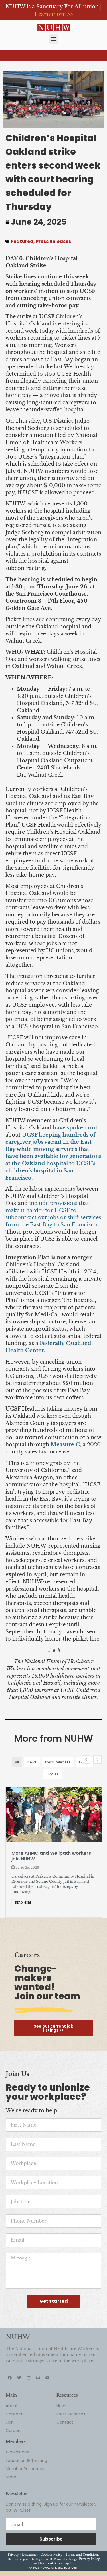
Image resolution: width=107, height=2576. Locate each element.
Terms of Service (52, 2563)
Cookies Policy (51, 2555)
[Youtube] (47, 2378)
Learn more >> (54, 14)
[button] (53, 39)
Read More (23, 1903)
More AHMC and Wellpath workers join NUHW (51, 1856)
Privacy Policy (89, 2559)
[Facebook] (10, 2378)
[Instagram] (38, 2378)
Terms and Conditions (82, 2555)
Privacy (13, 2555)
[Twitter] (19, 2378)
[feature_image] (54, 1814)
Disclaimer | (31, 2555)
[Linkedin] (29, 2378)
